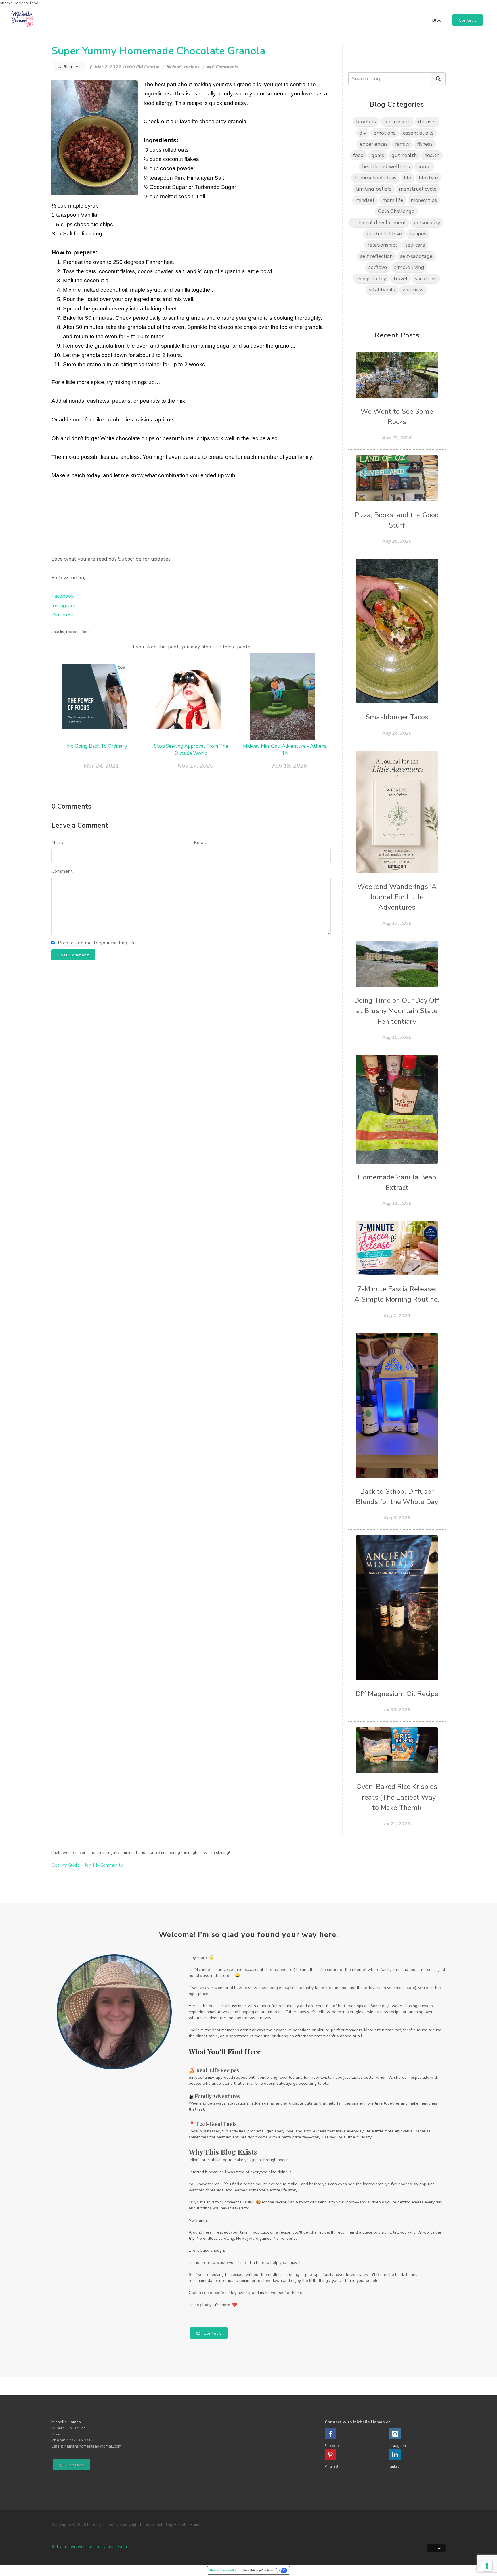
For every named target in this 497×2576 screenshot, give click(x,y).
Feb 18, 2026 (289, 766)
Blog (437, 20)
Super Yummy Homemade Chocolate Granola (158, 51)
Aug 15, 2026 (397, 1037)
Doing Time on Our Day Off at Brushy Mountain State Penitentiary (397, 1011)
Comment (62, 871)
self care (415, 245)
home (424, 166)
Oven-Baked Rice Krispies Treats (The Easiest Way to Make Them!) (397, 1797)
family (402, 144)
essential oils (418, 133)
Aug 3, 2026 (397, 1518)
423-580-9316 (80, 2440)
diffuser (427, 122)
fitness (425, 144)
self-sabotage (416, 256)
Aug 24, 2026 (397, 733)
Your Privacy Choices (258, 2570)
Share (69, 67)
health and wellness (386, 166)
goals (378, 155)
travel (401, 279)
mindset (365, 200)
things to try (371, 279)
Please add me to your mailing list (97, 943)
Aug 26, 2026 (397, 541)
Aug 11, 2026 (397, 1204)
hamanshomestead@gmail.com (93, 2446)
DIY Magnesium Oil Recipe (397, 1694)
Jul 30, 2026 (397, 1710)
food (177, 67)
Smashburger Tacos (397, 717)
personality (427, 223)
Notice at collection (224, 2570)
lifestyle (428, 178)
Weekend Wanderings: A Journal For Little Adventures (397, 897)
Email (200, 843)
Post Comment (73, 955)
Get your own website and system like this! (91, 2547)
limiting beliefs (374, 189)
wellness (413, 290)
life (408, 178)
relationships (383, 245)
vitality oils (382, 290)
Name (58, 843)
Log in (436, 2548)
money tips (424, 200)
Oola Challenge (396, 211)
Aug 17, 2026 (397, 924)
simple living (409, 267)
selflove (378, 267)
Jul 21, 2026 (397, 1824)
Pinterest (63, 615)
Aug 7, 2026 (397, 1316)
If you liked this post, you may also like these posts (191, 647)
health (432, 155)
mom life (393, 200)
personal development (379, 223)
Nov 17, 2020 (195, 766)
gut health (404, 155)
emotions (385, 133)
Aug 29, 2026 (397, 438)
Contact (212, 2333)
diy (363, 133)
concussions (397, 122)
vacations (426, 279)
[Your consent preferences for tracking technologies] (487, 2566)
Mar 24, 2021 (101, 766)
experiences (374, 144)
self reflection (376, 256)
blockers (366, 122)
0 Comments (225, 67)
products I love (384, 234)
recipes (192, 67)
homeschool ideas (375, 178)
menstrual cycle (418, 189)
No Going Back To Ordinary (97, 746)
